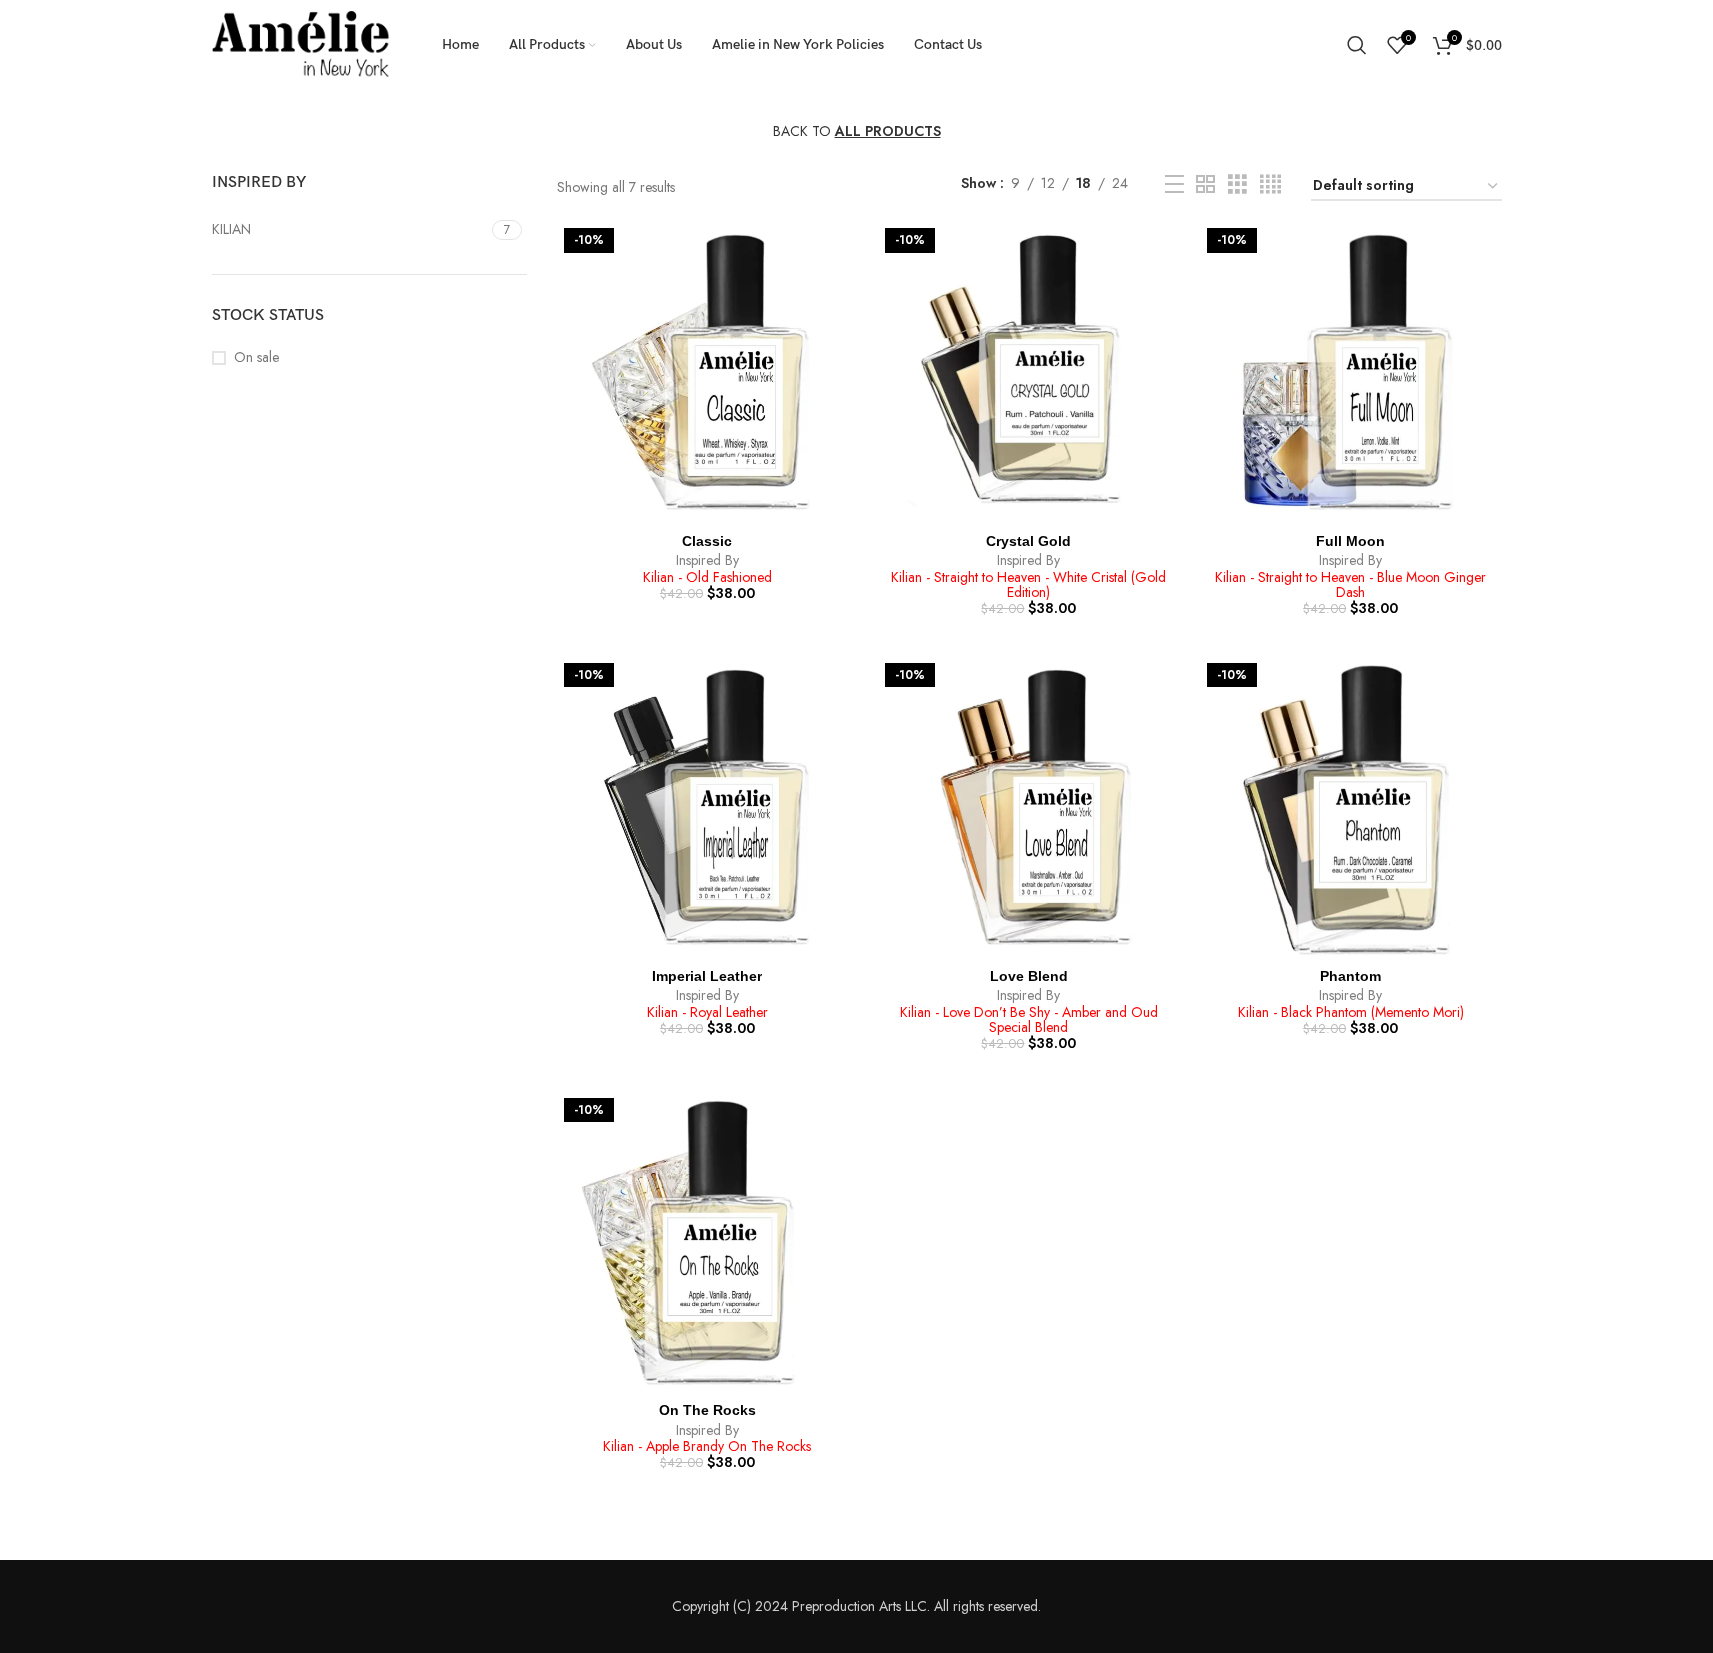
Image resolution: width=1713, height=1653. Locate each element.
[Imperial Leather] (708, 807)
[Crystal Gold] (1029, 372)
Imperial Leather (707, 976)
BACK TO (857, 131)
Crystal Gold (1028, 541)
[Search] (1357, 45)
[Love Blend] (1029, 807)
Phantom (1350, 976)
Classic (707, 541)
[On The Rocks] (708, 1242)
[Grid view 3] (1237, 184)
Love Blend (1029, 976)
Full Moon (1350, 541)
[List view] (1174, 184)
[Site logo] (302, 43)
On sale (256, 357)
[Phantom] (1351, 807)
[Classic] (708, 372)
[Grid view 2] (1205, 184)
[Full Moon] (1351, 372)
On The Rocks (707, 1410)
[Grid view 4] (1270, 184)
